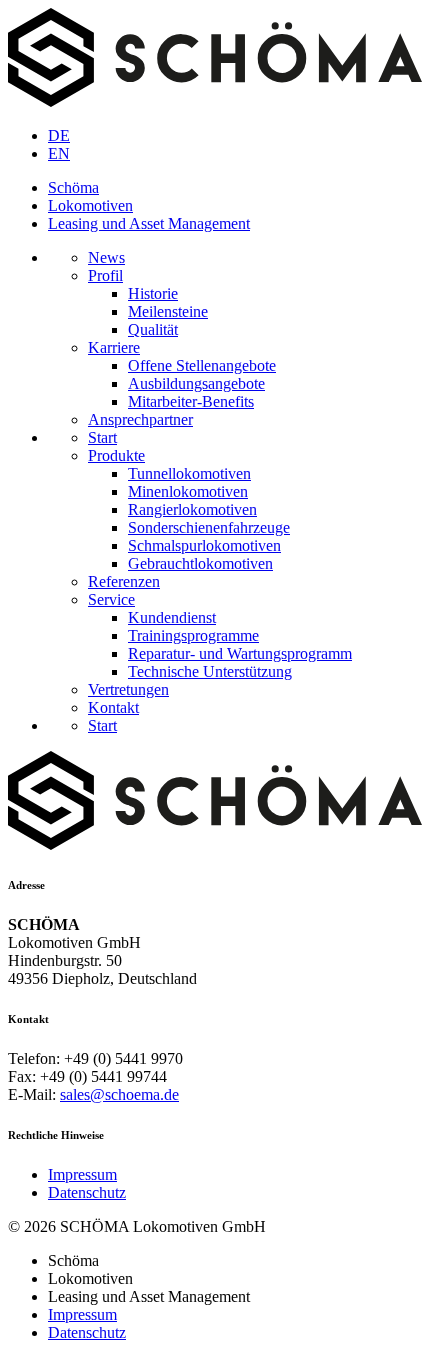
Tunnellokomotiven (189, 473)
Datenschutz (87, 1192)
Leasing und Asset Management (149, 223)
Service (111, 599)
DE (59, 135)
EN (59, 153)
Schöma (73, 187)
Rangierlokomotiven (192, 509)
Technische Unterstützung (210, 671)
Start (102, 437)
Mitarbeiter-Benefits (191, 401)
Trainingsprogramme (193, 635)
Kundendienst (172, 617)
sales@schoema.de (119, 1094)
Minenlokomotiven (188, 491)
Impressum (82, 1174)
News (106, 257)
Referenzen (124, 581)
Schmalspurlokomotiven (204, 545)
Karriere (114, 347)
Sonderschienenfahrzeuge (209, 527)
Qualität (153, 329)
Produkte (116, 455)
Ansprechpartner (140, 419)
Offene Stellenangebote (202, 365)
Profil (105, 275)
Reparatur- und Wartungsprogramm (240, 653)
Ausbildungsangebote (196, 383)
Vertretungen (128, 689)
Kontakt (113, 707)
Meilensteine (168, 311)
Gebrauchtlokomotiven (200, 563)
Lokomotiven (90, 205)
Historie (153, 293)
